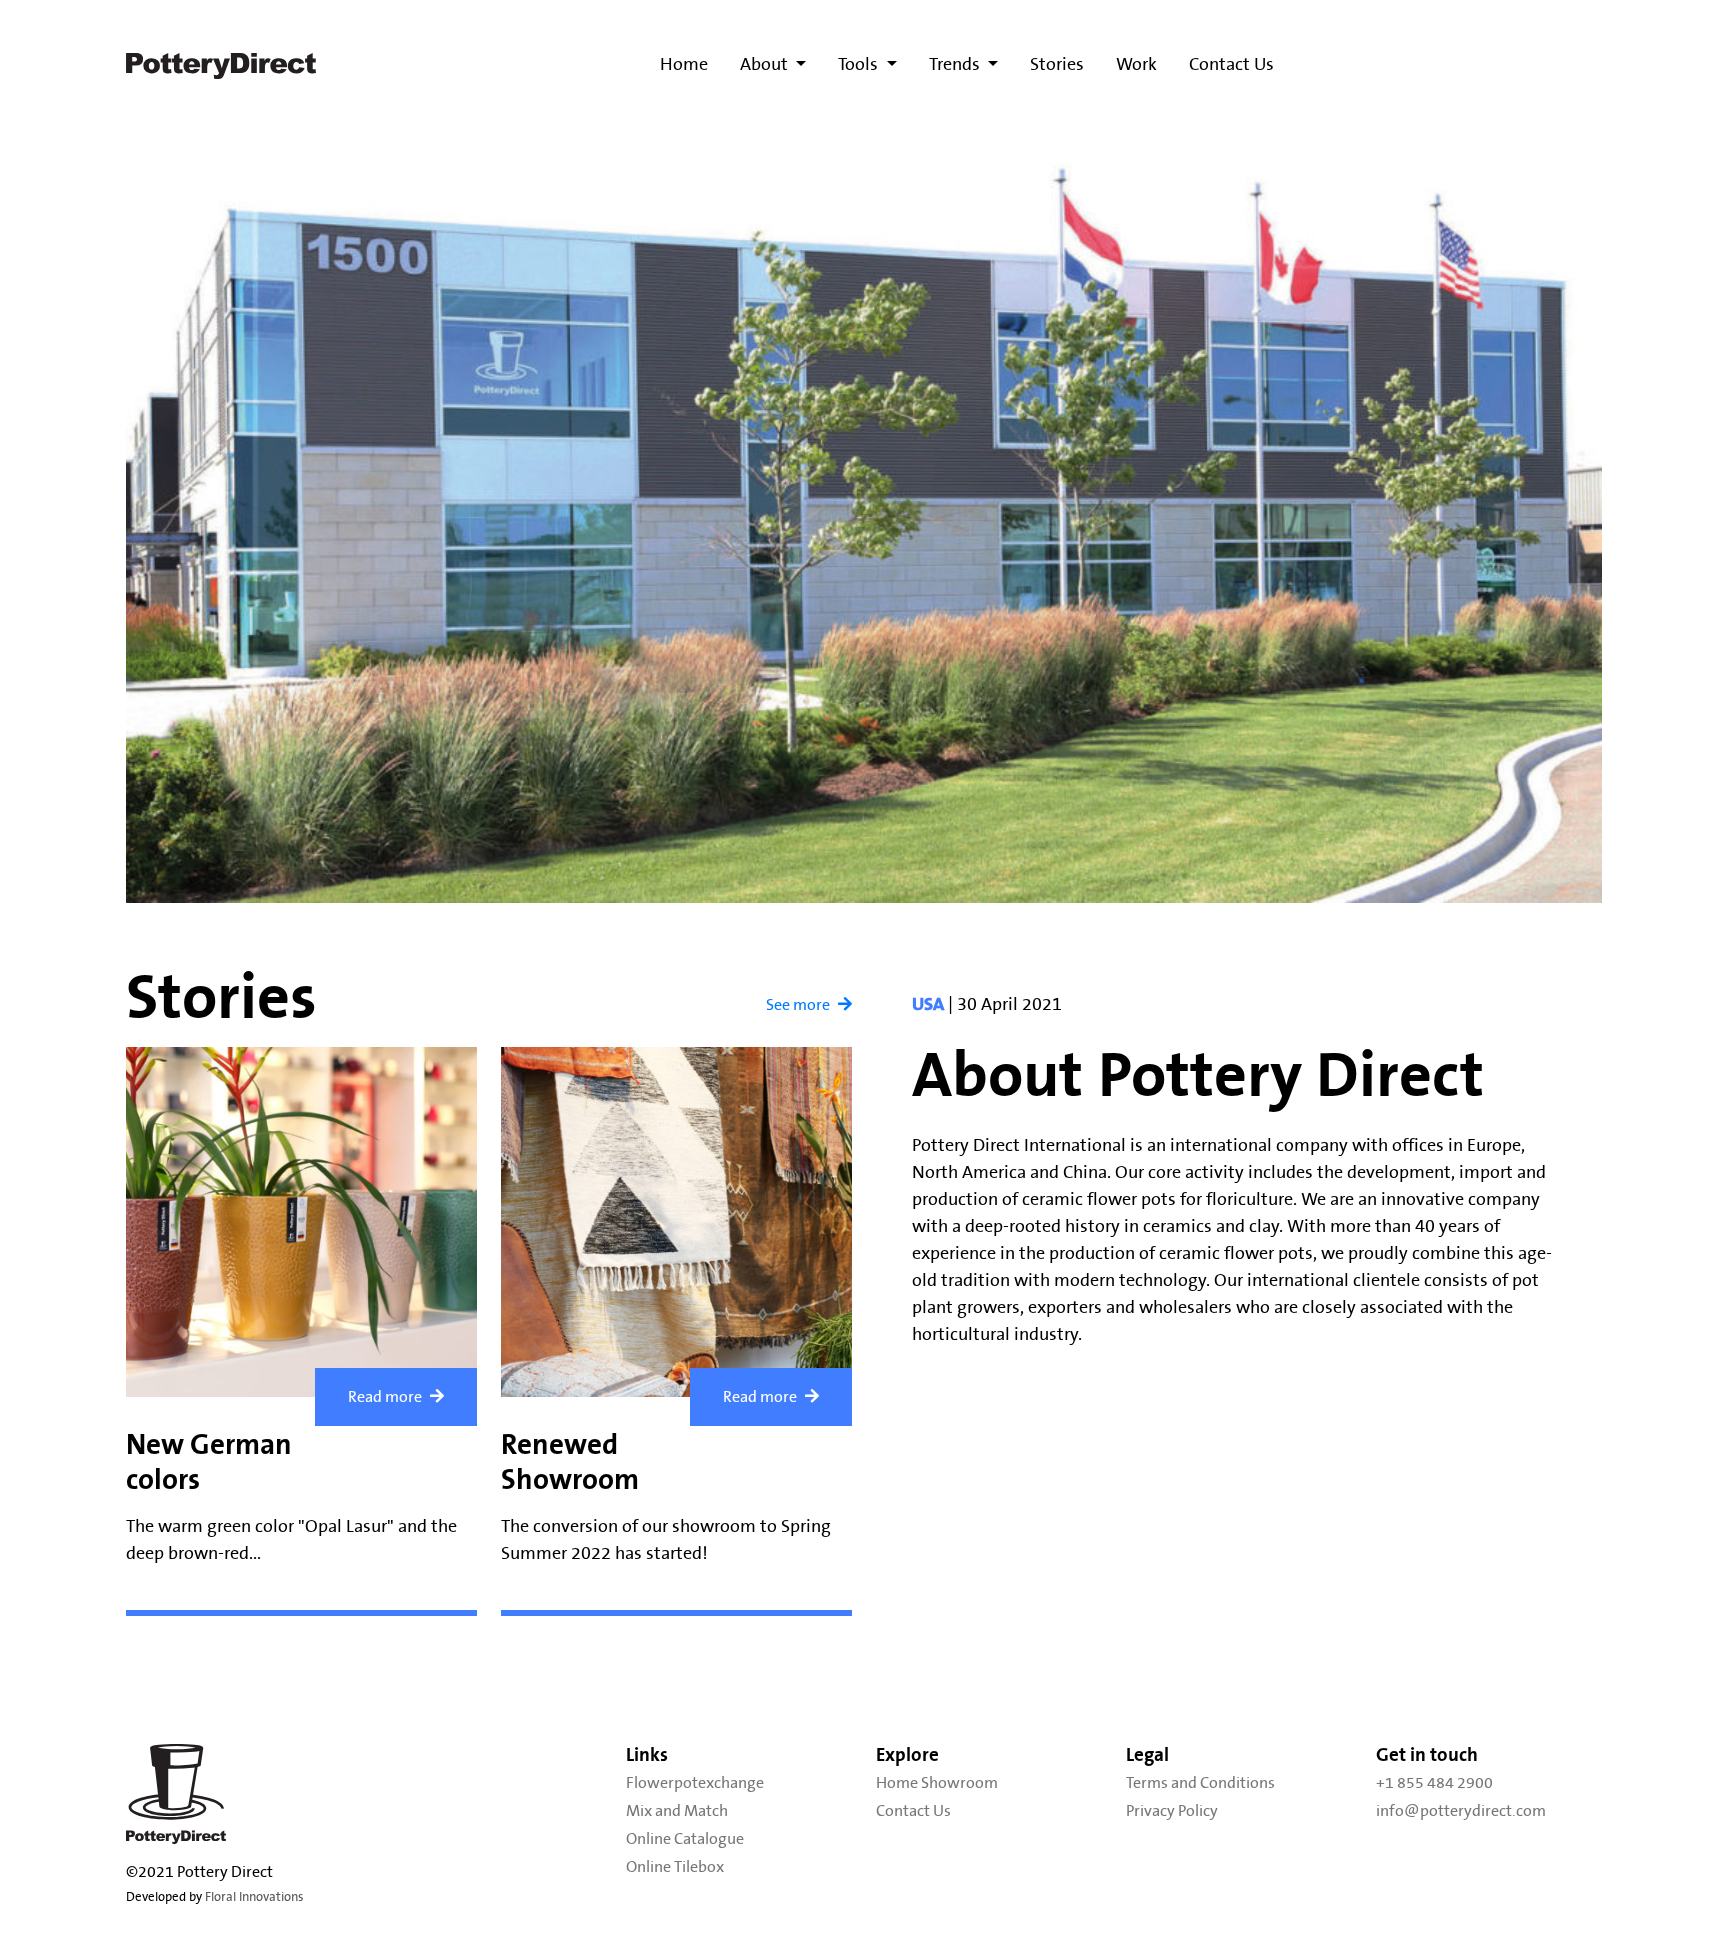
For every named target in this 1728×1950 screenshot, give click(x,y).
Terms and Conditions (1200, 1783)
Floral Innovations (254, 1897)
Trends (956, 65)
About (766, 65)
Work (1136, 65)
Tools (860, 65)
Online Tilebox (675, 1867)
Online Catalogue (685, 1839)
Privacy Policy (1172, 1811)
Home (684, 65)
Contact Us (1231, 65)
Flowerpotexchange (695, 1783)
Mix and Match (677, 1811)
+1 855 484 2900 (1434, 1783)
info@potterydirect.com (1461, 1811)
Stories (1057, 65)
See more (798, 1005)
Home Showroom (937, 1783)
